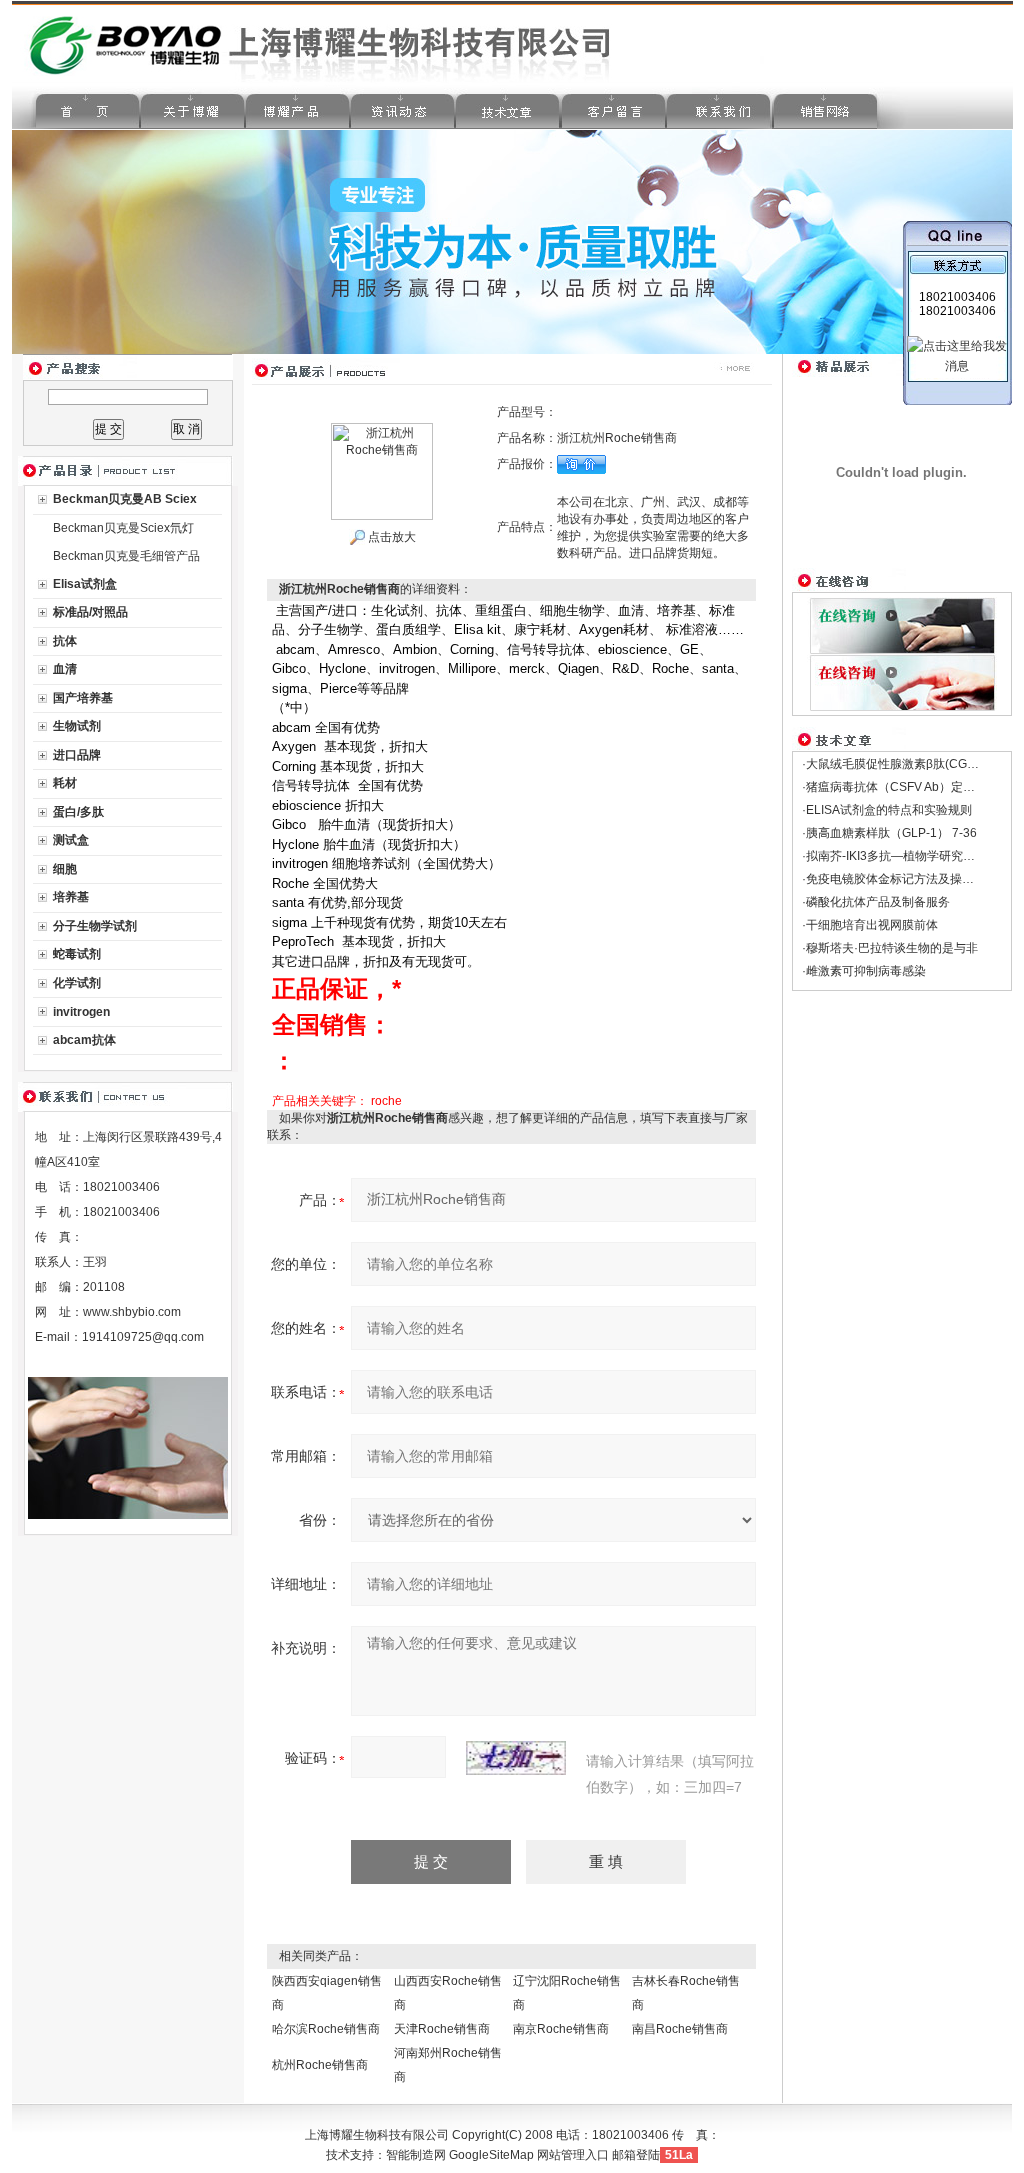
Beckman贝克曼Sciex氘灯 (123, 528)
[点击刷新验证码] (516, 1758)
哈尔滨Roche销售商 (326, 2029)
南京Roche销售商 (561, 2029)
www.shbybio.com (132, 1312)
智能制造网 (416, 2155)
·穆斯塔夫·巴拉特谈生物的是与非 (890, 948)
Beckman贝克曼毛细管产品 (126, 556)
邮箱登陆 (636, 2155)
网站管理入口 (573, 2155)
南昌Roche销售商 (680, 2029)
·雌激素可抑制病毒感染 (864, 971)
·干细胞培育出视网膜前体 (870, 925)
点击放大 (390, 537)
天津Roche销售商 (442, 2029)
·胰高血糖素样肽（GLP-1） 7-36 (889, 833)
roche (386, 1101)
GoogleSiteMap (491, 2155)
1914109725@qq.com (143, 1337)
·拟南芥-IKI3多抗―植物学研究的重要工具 (912, 856)
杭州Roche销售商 (320, 2065)
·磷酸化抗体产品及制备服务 (876, 902)
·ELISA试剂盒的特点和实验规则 (887, 810)
